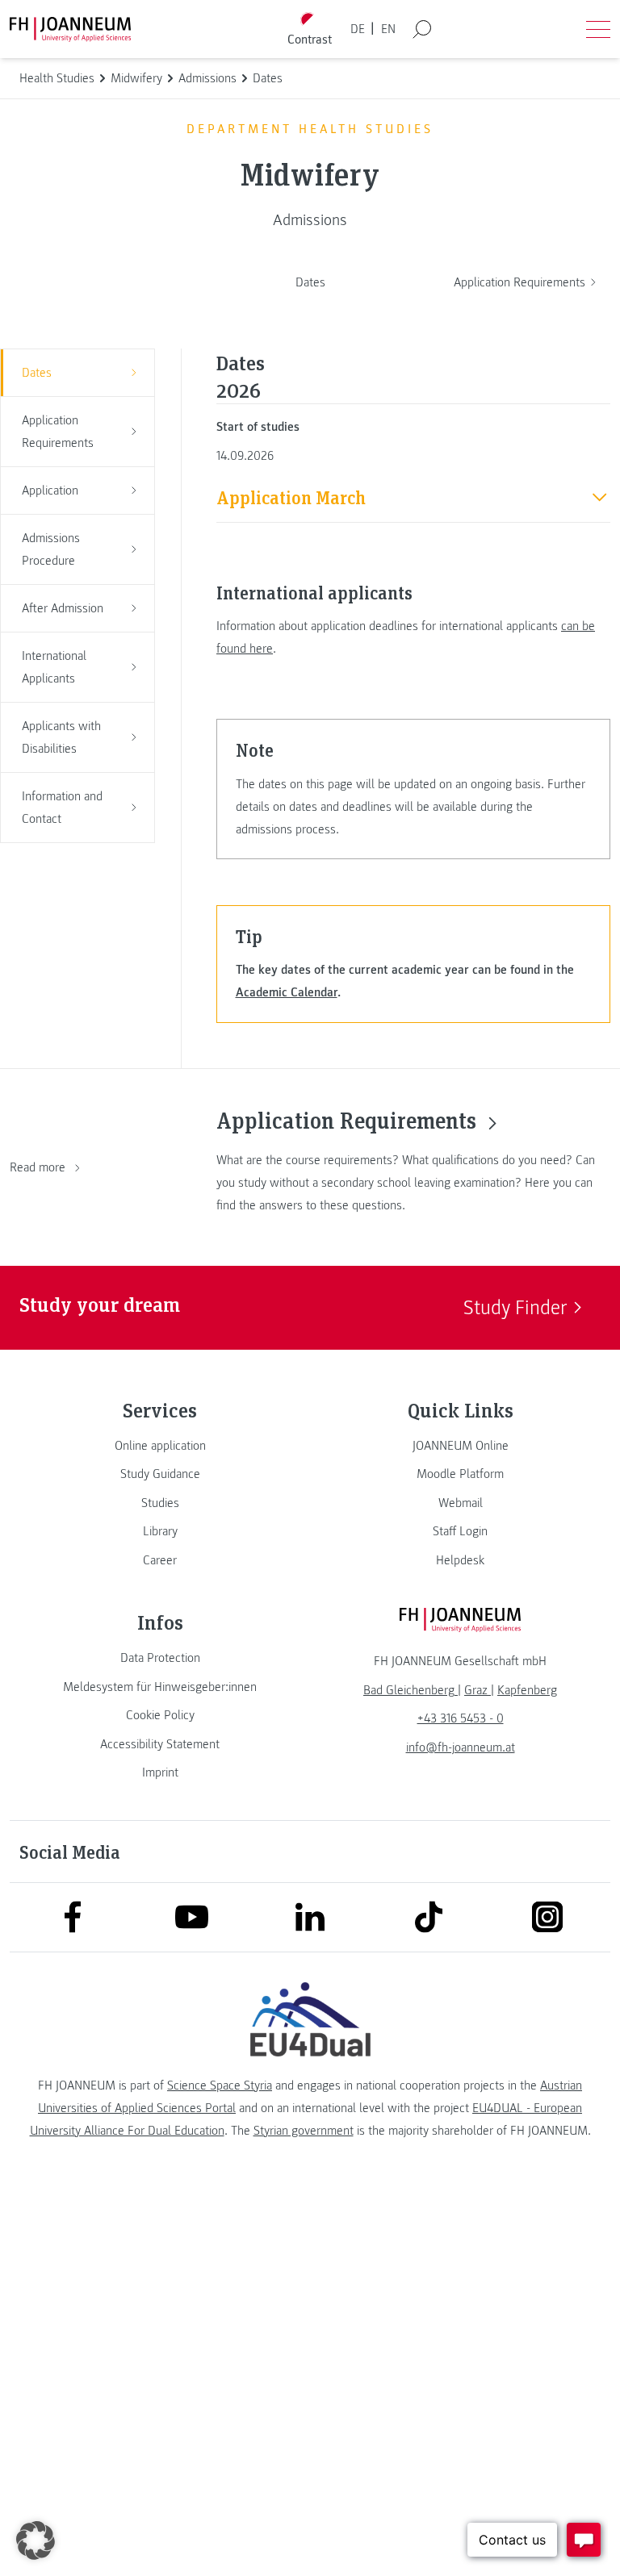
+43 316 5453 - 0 (461, 1718)
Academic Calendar (287, 992)
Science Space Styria (220, 2085)
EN (388, 29)
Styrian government (304, 2131)
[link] (160, 1446)
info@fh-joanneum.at (461, 1747)
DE (358, 29)
